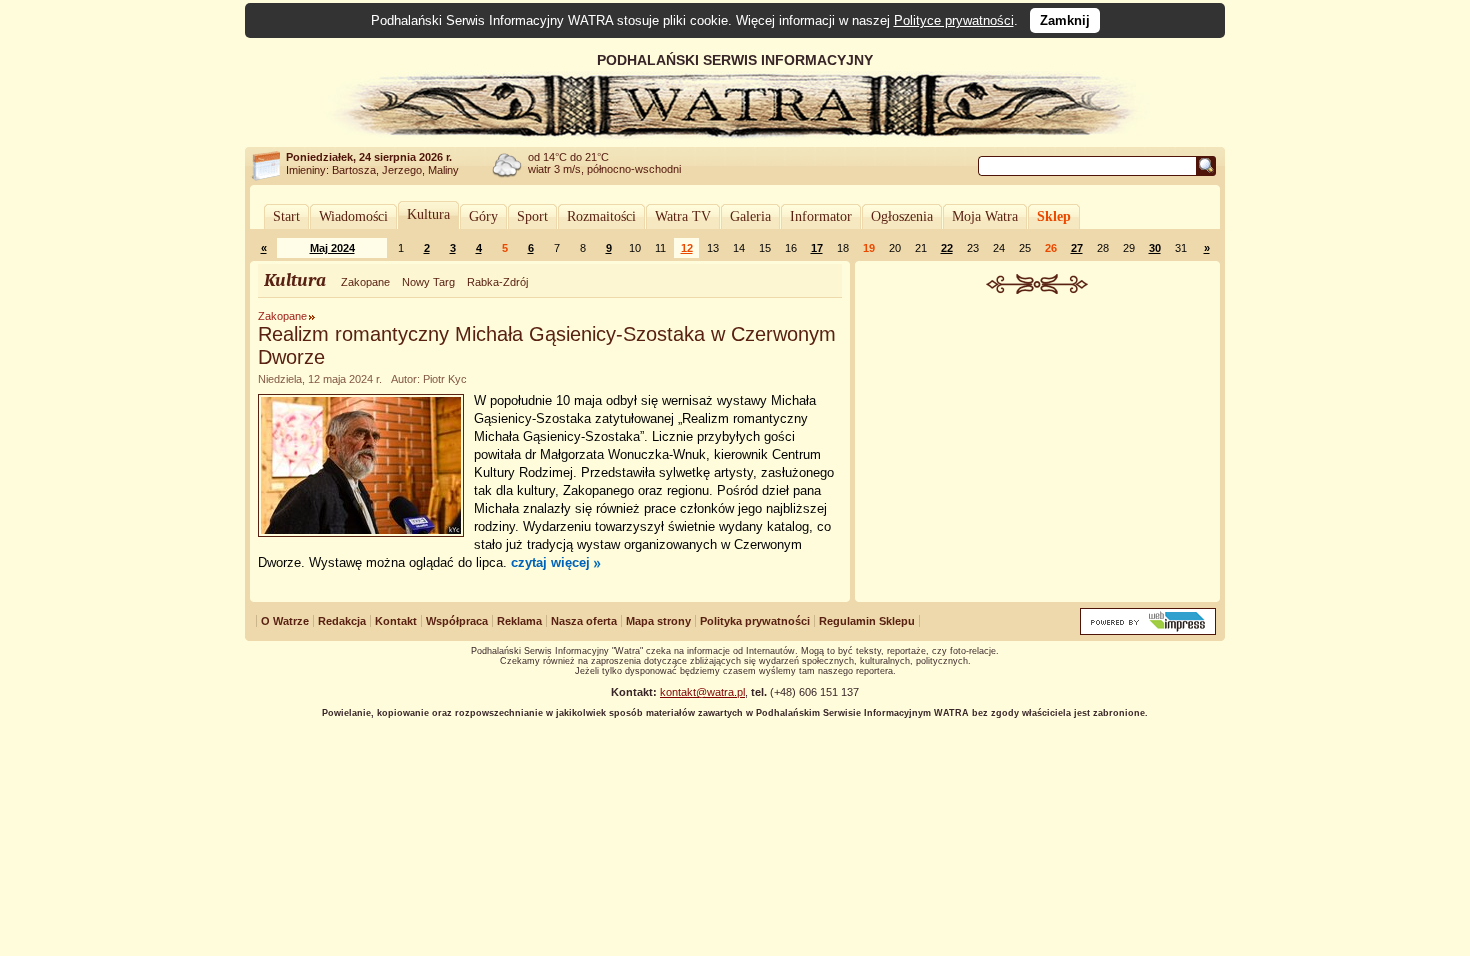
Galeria (750, 216)
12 (687, 248)
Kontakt (396, 621)
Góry (483, 216)
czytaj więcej (550, 562)
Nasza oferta (584, 621)
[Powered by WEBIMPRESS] (1148, 630)
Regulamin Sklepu (867, 621)
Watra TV (683, 216)
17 (817, 248)
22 (947, 248)
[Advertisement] (1038, 444)
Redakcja (342, 621)
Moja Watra (985, 216)
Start (286, 216)
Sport (532, 216)
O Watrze (285, 621)
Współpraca (457, 621)
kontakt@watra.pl (702, 692)
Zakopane (365, 282)
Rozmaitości (601, 216)
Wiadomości (353, 216)
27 (1077, 248)
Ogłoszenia (902, 216)
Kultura (428, 214)
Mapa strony (658, 621)
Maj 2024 (332, 248)
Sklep (1054, 216)
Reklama (519, 621)
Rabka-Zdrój (497, 282)
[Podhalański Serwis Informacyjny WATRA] (735, 134)
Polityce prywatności (954, 20)
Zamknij (1065, 20)
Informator (821, 216)
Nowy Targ (428, 282)
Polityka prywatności (755, 621)
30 (1155, 248)
